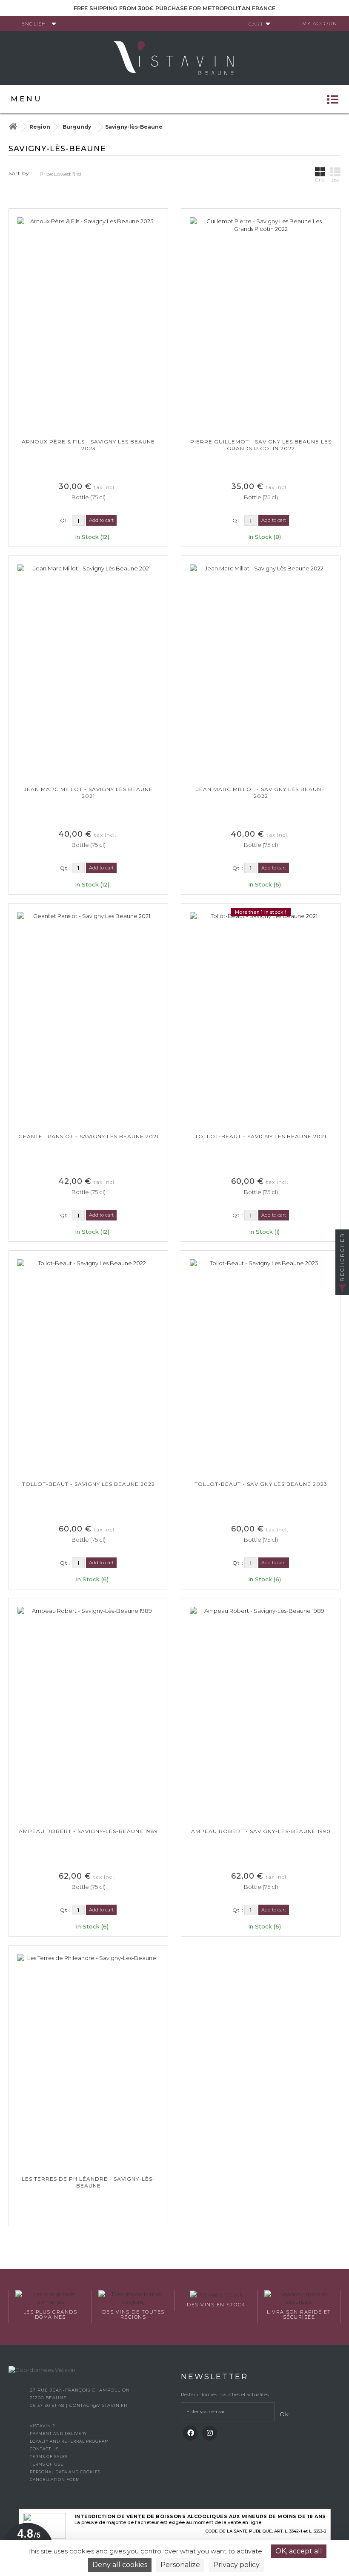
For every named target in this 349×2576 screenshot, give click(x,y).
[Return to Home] (13, 127)
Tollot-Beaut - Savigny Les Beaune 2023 (261, 1484)
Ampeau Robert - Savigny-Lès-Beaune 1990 (261, 1831)
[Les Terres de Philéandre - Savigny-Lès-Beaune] (88, 2061)
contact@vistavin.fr (98, 2405)
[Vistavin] (174, 57)
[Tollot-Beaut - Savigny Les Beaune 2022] (88, 1366)
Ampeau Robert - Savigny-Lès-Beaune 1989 (88, 1831)
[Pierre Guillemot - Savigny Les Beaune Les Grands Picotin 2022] (261, 324)
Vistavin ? (42, 2426)
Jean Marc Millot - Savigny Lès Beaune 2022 (261, 793)
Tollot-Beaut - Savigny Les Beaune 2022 (89, 1484)
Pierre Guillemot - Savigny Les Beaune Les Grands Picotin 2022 (261, 445)
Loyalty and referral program (69, 2441)
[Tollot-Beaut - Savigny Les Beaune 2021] (261, 1019)
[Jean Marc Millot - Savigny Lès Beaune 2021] (88, 671)
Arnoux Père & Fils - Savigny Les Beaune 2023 (88, 445)
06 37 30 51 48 (48, 2405)
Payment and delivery (58, 2434)
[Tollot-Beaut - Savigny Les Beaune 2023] (261, 1366)
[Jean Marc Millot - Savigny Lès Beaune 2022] (261, 671)
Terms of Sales (49, 2457)
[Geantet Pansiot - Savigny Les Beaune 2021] (88, 1019)
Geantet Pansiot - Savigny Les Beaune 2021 (89, 1136)
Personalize (180, 2565)
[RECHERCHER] (342, 1288)
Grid (320, 180)
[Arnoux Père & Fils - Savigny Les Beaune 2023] (88, 324)
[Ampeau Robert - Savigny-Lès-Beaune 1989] (88, 1713)
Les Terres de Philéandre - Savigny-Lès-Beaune (88, 2182)
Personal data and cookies (65, 2472)
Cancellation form (55, 2480)
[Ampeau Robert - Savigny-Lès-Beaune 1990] (261, 1713)
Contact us (44, 2449)
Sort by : (21, 173)
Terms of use (47, 2464)
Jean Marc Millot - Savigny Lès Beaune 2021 (88, 793)
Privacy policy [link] (236, 2565)
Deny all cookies (120, 2565)
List (335, 180)
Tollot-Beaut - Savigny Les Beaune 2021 (261, 1136)
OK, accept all (299, 2551)
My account (322, 23)
